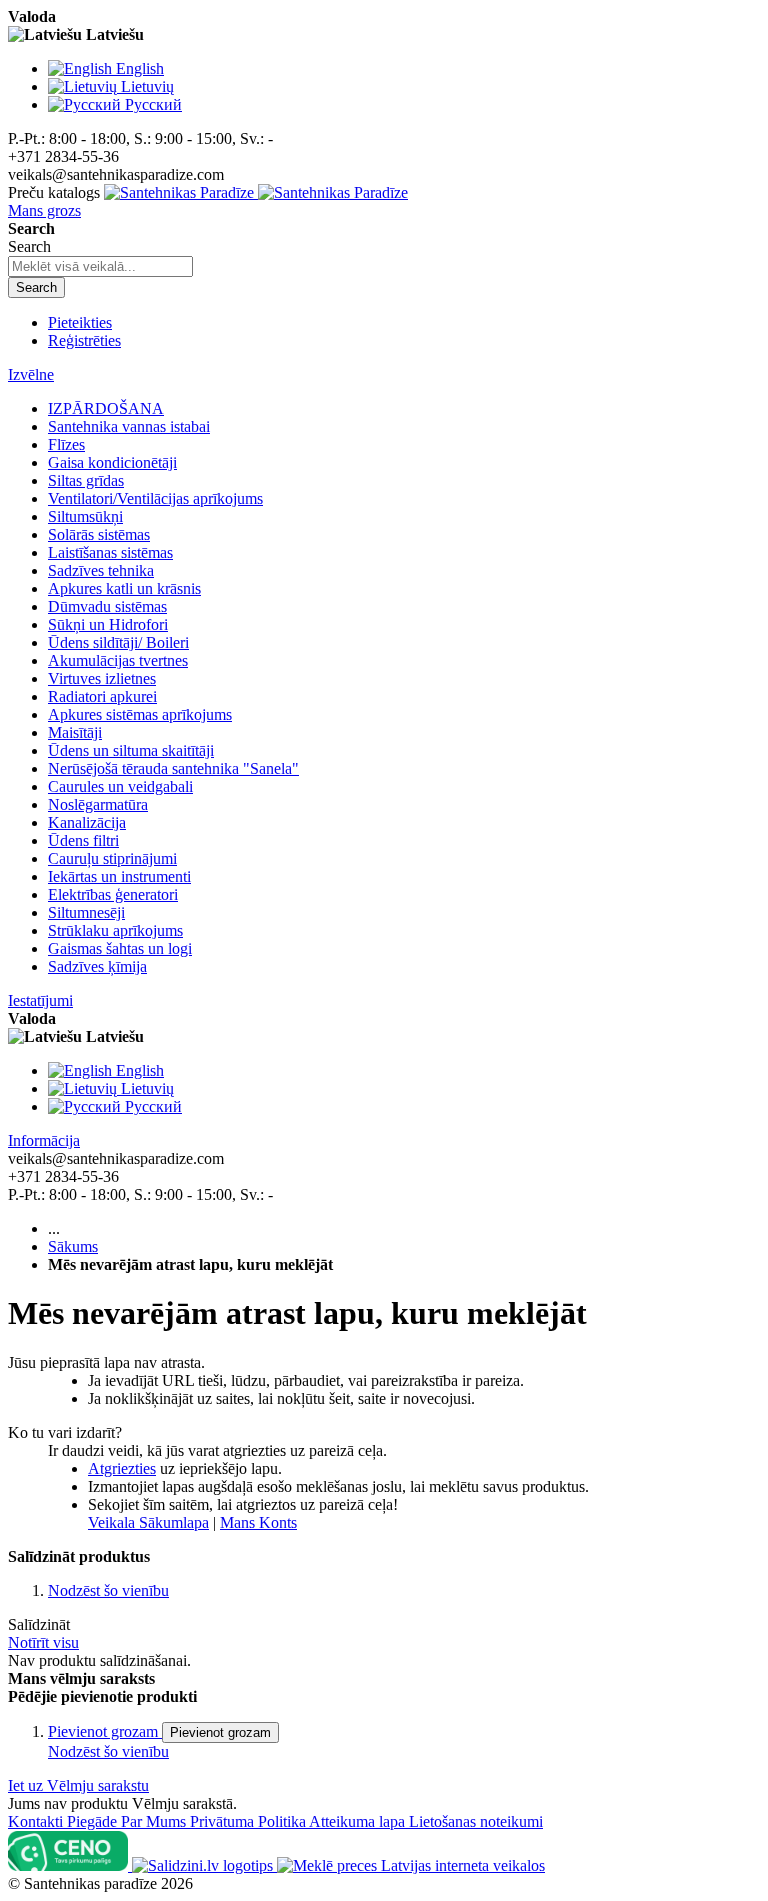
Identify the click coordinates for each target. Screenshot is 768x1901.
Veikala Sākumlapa (148, 1522)
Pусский (153, 104)
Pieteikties (80, 322)
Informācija (44, 1140)
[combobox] (100, 266)
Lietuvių (147, 86)
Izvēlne (31, 374)
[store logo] (256, 192)
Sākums (73, 1246)
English (140, 68)
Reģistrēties (84, 340)
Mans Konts (258, 1522)
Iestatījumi (40, 1000)
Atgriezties (122, 1468)
